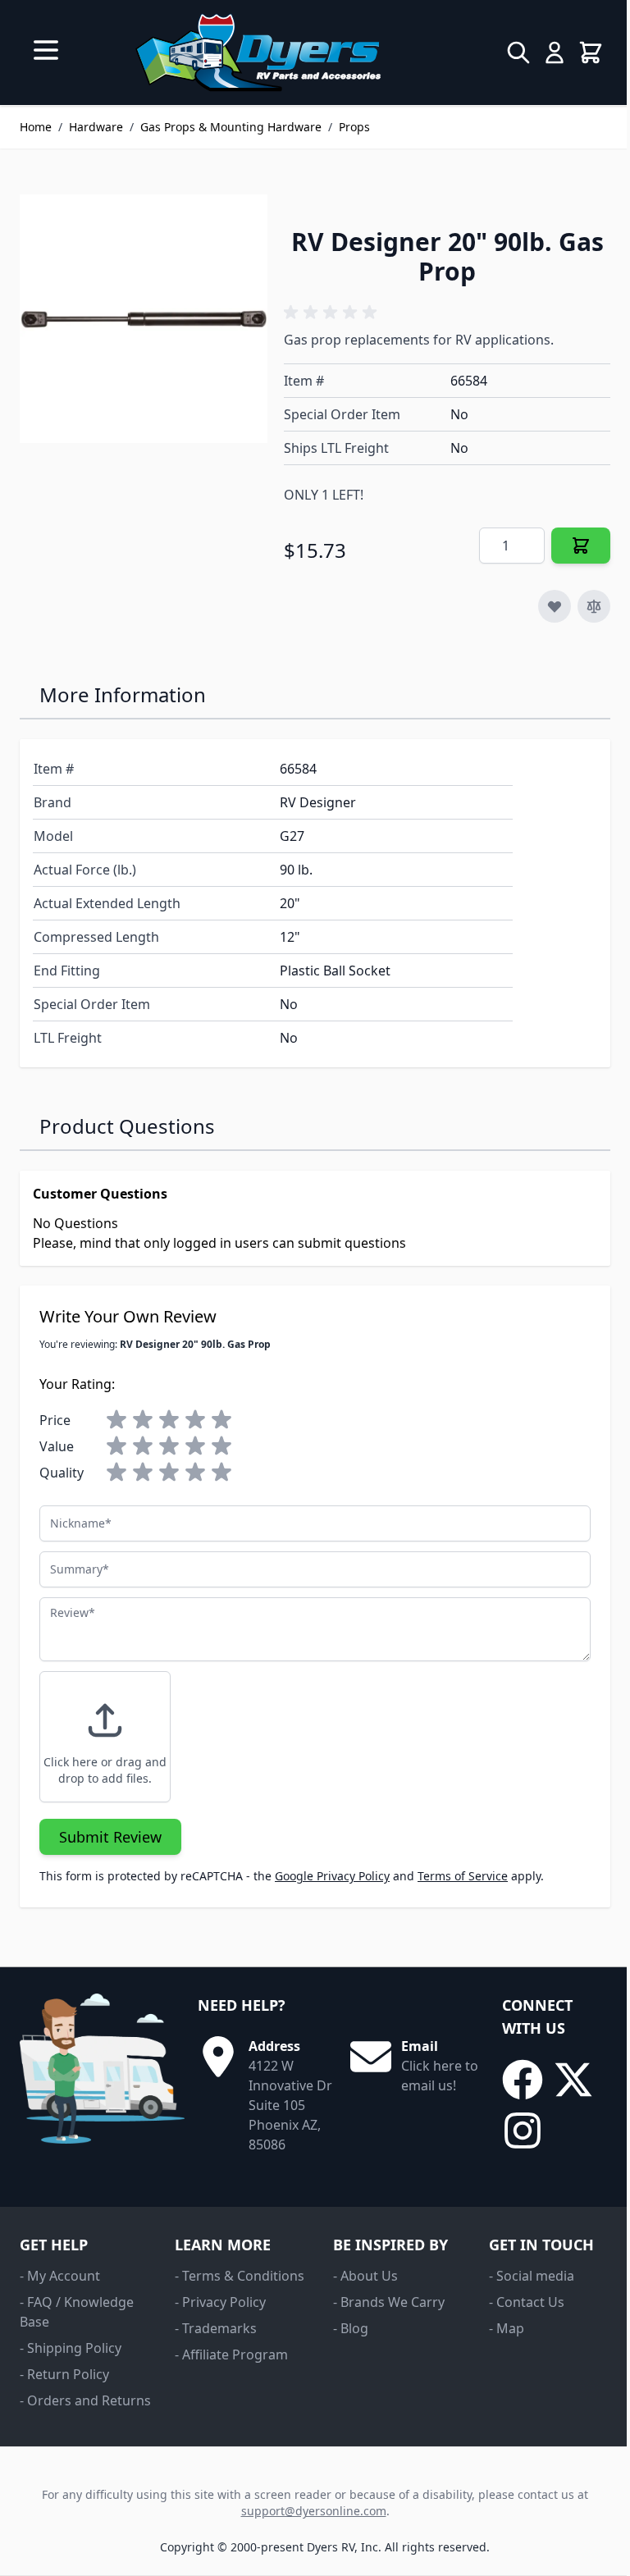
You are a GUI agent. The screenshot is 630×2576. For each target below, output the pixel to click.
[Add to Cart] (581, 546)
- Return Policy (64, 2374)
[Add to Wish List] (555, 606)
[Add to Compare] (594, 606)
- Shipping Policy (71, 2348)
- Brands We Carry (389, 2302)
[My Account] (555, 53)
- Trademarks (216, 2328)
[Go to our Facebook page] (523, 2080)
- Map (507, 2328)
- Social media (532, 2276)
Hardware (96, 127)
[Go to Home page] (258, 53)
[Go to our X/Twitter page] (573, 2080)
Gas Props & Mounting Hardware (231, 127)
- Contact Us (527, 2302)
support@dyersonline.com (314, 2511)
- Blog (351, 2328)
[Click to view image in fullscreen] (144, 318)
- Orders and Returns (85, 2400)
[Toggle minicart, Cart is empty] (591, 53)
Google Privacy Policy (332, 1876)
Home (36, 127)
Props (354, 127)
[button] (333, 313)
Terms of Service (463, 1876)
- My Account (60, 2276)
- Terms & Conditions (240, 2276)
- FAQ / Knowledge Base (77, 2312)
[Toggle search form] (518, 53)
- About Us (365, 2276)
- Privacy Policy (220, 2302)
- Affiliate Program (231, 2354)
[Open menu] (46, 50)
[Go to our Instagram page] (523, 2131)
